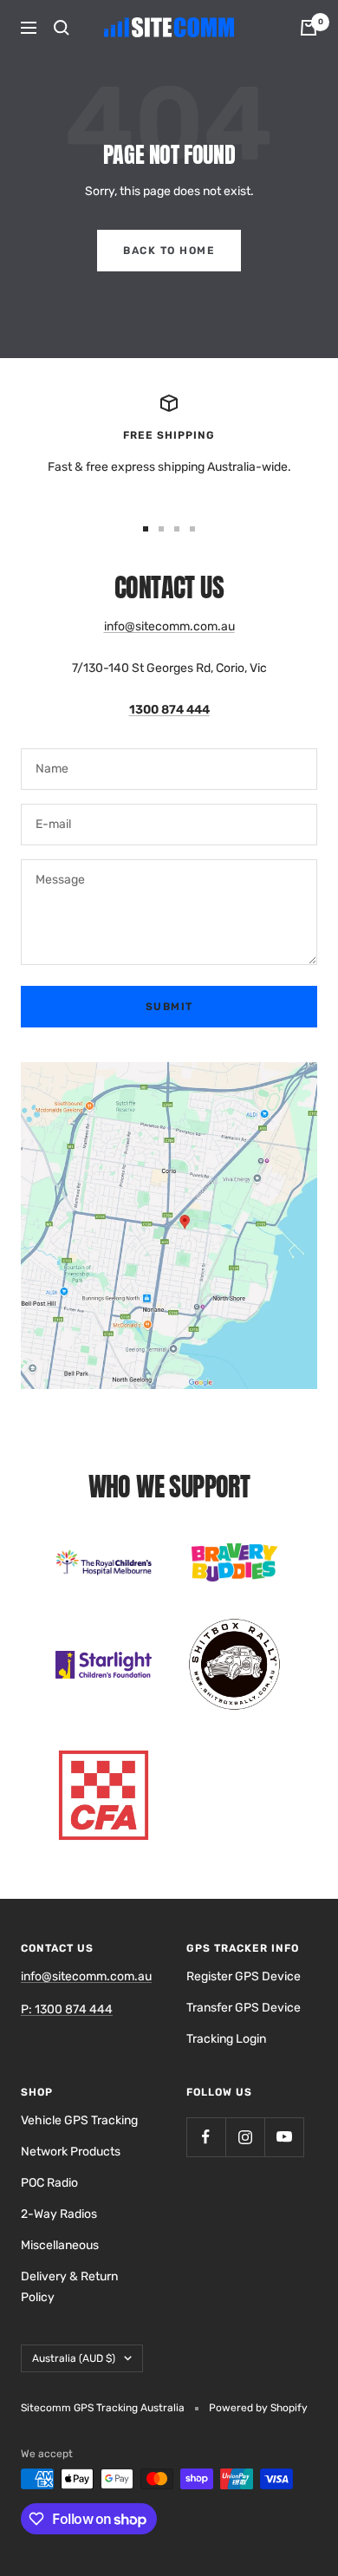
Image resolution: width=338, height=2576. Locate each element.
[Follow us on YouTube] (284, 2137)
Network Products (71, 2152)
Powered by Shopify (258, 2408)
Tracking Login (226, 2039)
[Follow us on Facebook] (206, 2137)
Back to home (169, 251)
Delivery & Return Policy (69, 2287)
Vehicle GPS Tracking (79, 2120)
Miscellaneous (60, 2245)
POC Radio (49, 2183)
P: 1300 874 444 (67, 2009)
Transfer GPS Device (244, 2008)
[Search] (62, 28)
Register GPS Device (244, 1976)
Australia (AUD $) (74, 2358)
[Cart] (309, 28)
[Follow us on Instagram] (245, 2137)
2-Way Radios (59, 2214)
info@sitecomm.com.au (169, 626)
